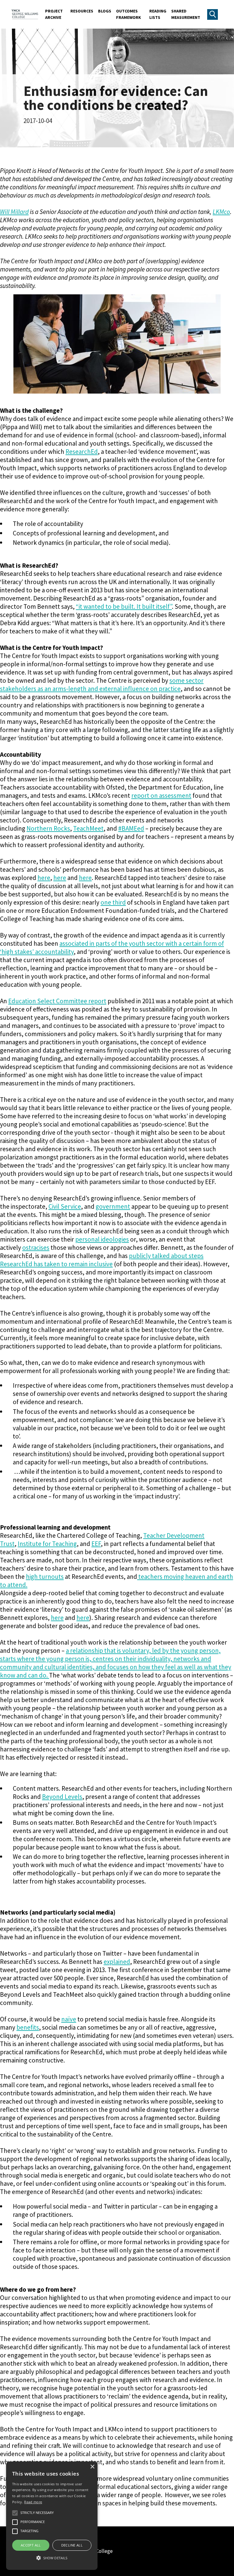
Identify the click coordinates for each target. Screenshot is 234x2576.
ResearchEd (82, 452)
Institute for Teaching (47, 1544)
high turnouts (45, 1577)
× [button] (92, 2467)
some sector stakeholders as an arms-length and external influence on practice (102, 685)
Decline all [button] (72, 2545)
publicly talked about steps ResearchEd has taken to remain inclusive (102, 1260)
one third (113, 902)
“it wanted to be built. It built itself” (124, 606)
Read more (33, 2502)
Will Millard (14, 212)
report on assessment (161, 796)
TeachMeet (88, 828)
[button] (52, 2558)
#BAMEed (131, 828)
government (113, 1206)
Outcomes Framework (129, 14)
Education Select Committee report (57, 1001)
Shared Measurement (186, 14)
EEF (96, 1544)
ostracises (36, 1248)
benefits (28, 2027)
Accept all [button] (31, 2545)
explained (117, 1962)
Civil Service (65, 1206)
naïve (69, 2019)
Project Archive (54, 14)
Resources (82, 11)
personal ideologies (102, 1239)
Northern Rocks (48, 828)
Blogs (105, 11)
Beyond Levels (62, 1797)
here (44, 878)
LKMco (221, 212)
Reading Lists (158, 14)
